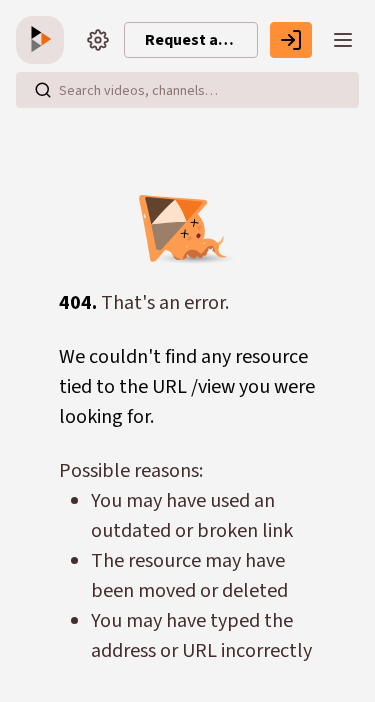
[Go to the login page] (291, 40)
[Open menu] (343, 40)
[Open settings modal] (98, 40)
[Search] (43, 90)
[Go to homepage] (44, 40)
